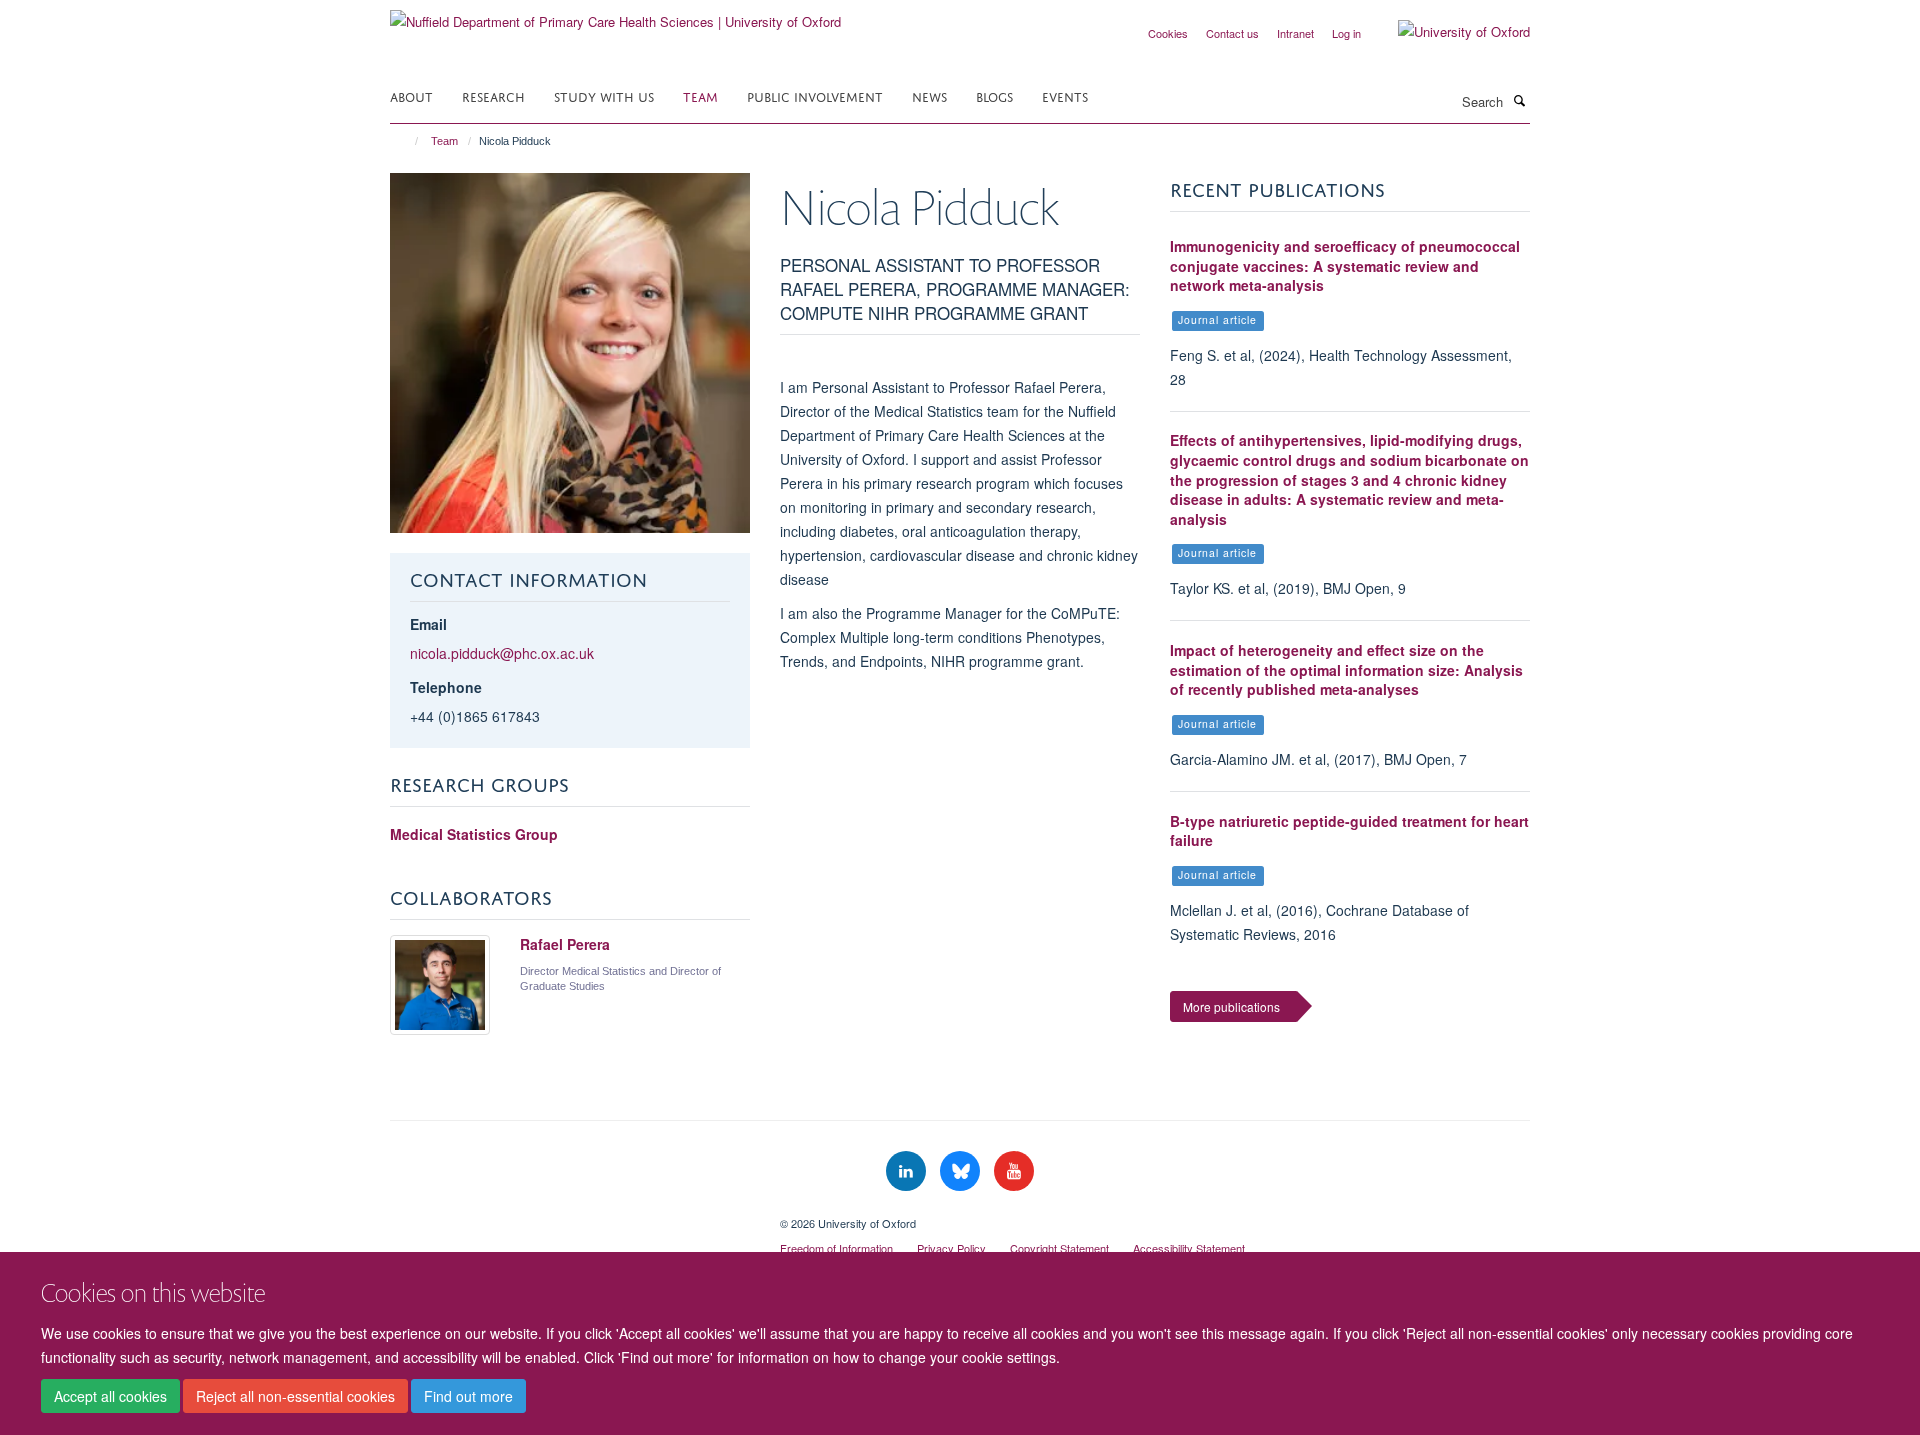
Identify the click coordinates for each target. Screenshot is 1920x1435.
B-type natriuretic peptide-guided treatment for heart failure (1349, 831)
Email (428, 624)
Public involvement (815, 95)
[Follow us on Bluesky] (962, 1171)
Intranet (1295, 33)
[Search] (1519, 100)
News (929, 95)
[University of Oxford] (1449, 32)
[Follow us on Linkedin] (908, 1171)
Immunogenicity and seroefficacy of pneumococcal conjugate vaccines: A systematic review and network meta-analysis (1345, 265)
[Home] (407, 141)
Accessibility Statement (1189, 1248)
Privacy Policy (951, 1248)
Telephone (446, 687)
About (411, 95)
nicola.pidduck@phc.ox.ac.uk (502, 653)
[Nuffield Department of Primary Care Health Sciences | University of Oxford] (615, 14)
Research (493, 95)
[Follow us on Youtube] (1014, 1171)
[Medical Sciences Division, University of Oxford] (570, 1216)
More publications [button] (1231, 1006)
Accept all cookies (110, 1396)
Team (700, 95)
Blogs (994, 95)
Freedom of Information (836, 1248)
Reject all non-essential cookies (295, 1396)
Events (1065, 95)
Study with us (604, 95)
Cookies (1168, 33)
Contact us (1232, 33)
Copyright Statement (1059, 1248)
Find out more (468, 1396)
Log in (1346, 33)
